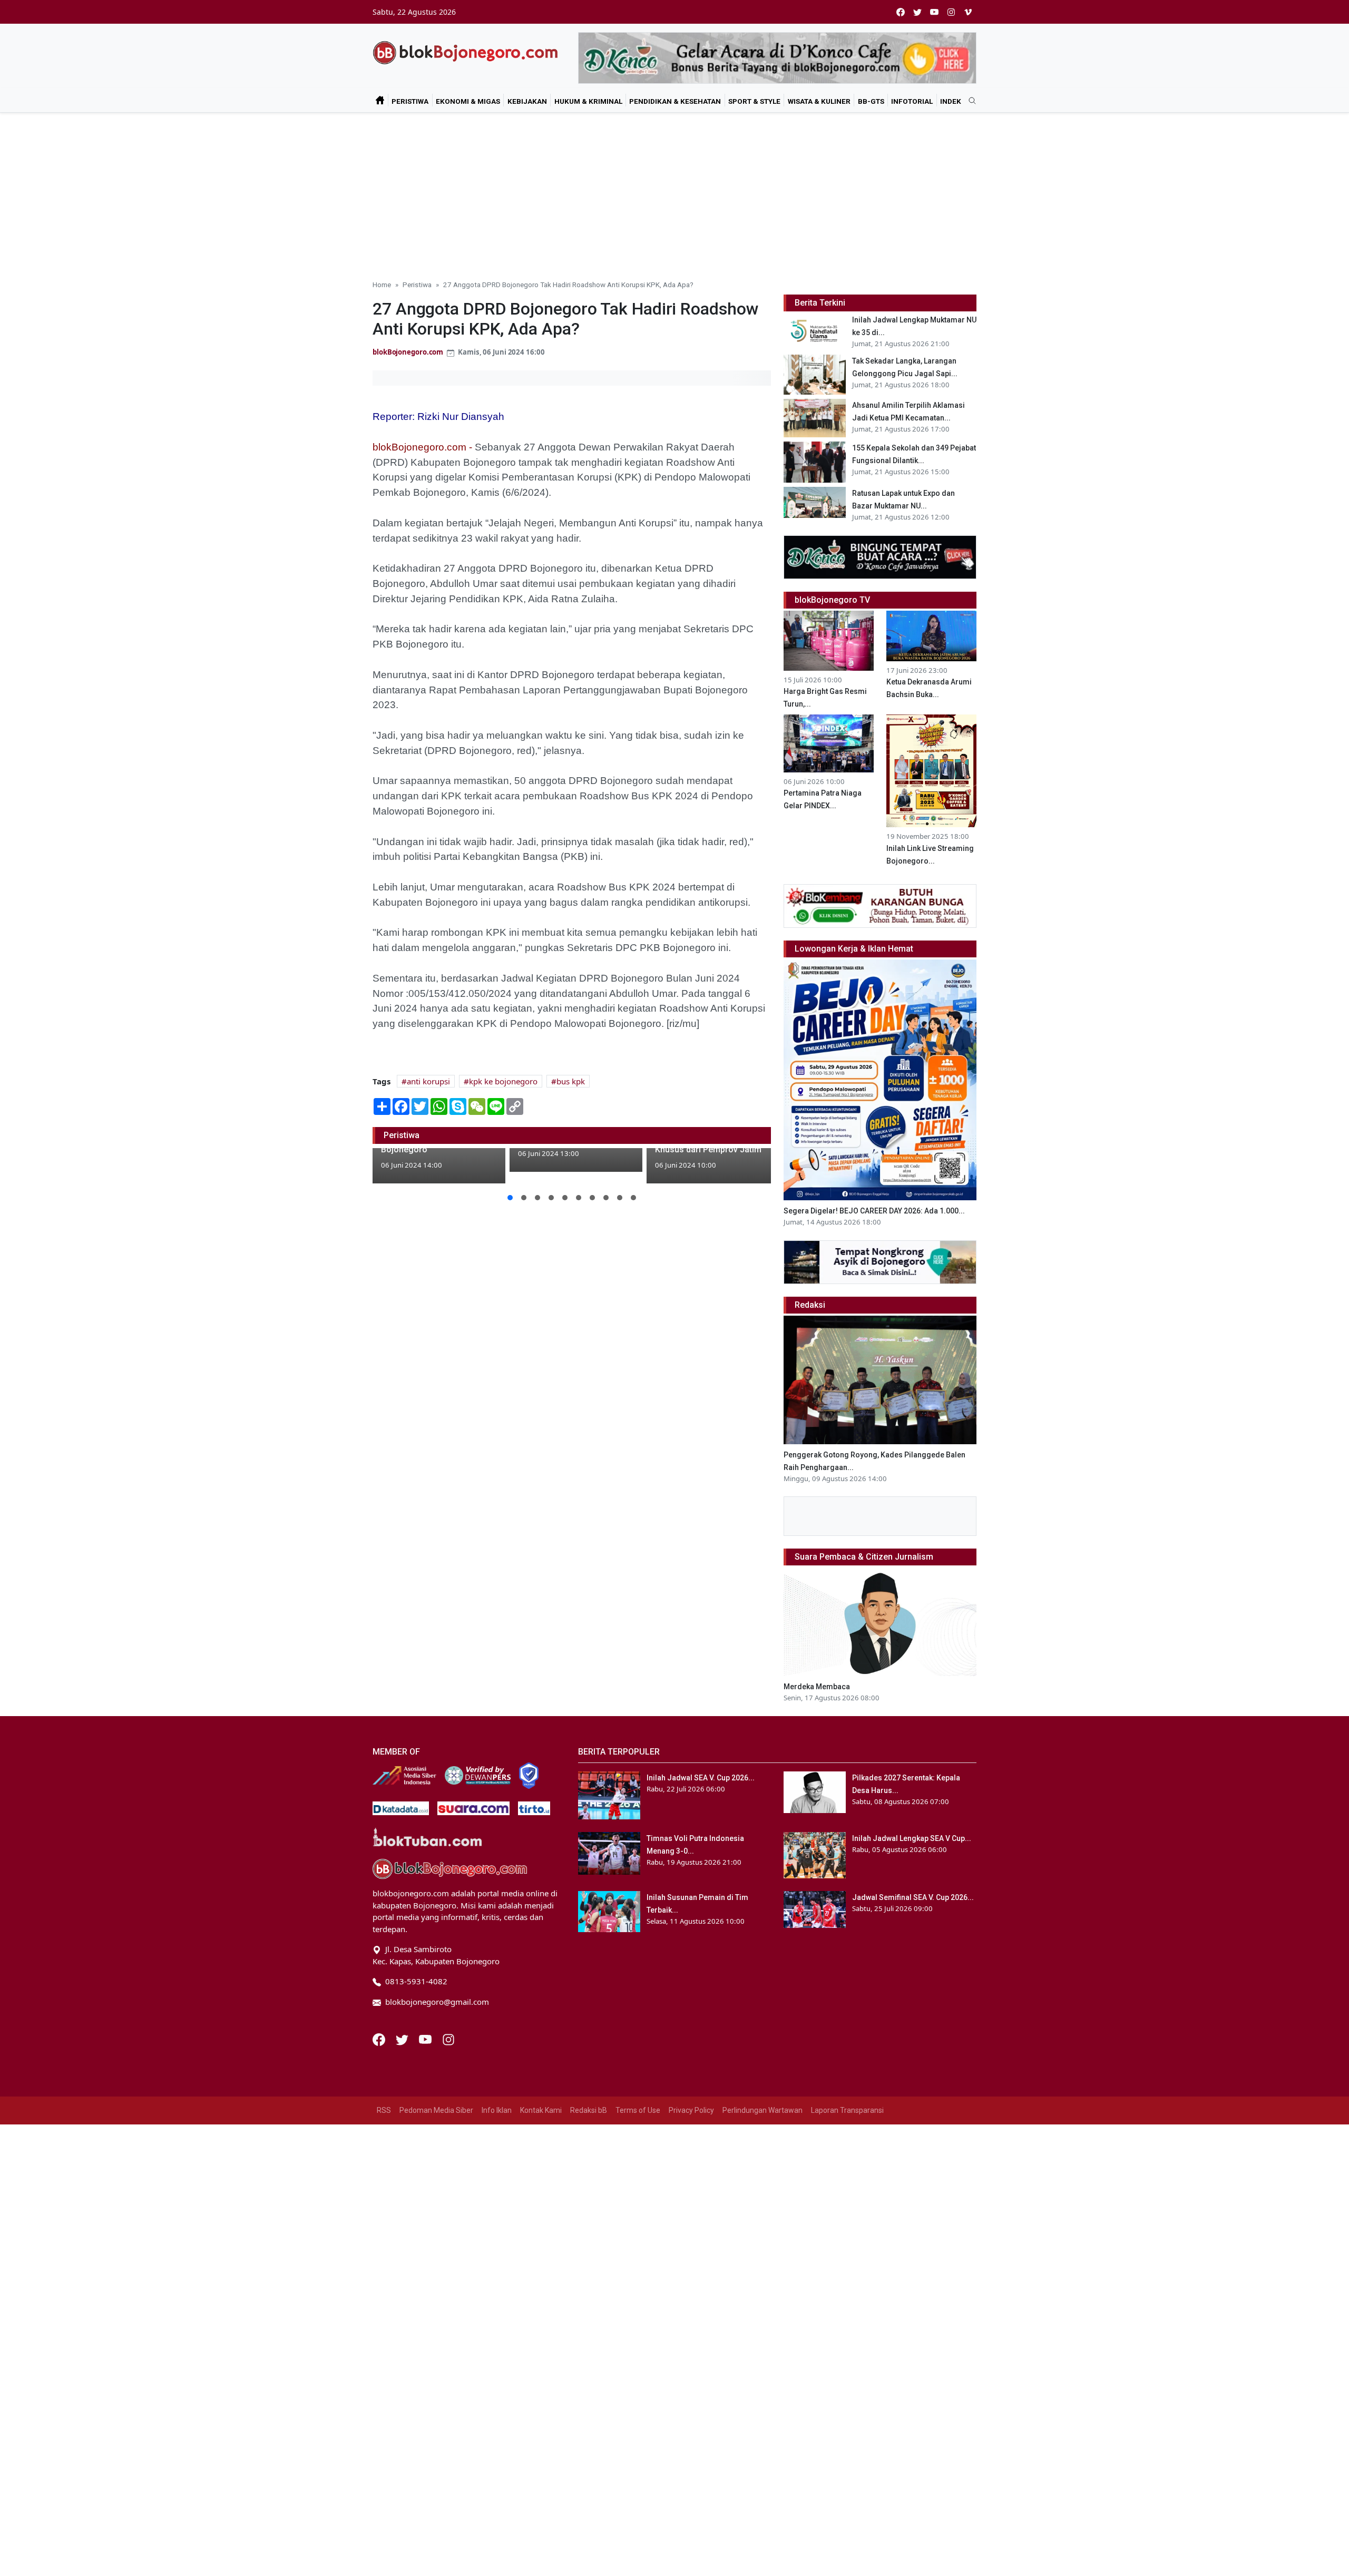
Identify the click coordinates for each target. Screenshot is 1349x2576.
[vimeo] (968, 12)
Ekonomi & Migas (468, 101)
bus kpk (571, 1081)
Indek (951, 101)
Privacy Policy (691, 2110)
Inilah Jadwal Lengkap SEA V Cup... (912, 1838)
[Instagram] (448, 2039)
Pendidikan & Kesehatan (675, 101)
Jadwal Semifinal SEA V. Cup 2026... (913, 1897)
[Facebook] (380, 2039)
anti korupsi (428, 1081)
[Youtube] (426, 2039)
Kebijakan (527, 101)
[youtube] (934, 12)
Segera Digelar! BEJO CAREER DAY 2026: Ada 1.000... (874, 1211)
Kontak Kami (541, 2110)
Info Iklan (497, 2110)
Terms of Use (638, 2110)
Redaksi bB (589, 2110)
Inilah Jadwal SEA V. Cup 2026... (701, 1778)
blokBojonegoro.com (408, 352)
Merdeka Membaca (817, 1687)
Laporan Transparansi (847, 2110)
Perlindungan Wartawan (763, 2110)
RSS (384, 2110)
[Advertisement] (674, 192)
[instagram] (951, 12)
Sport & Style (754, 101)
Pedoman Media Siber (436, 2110)
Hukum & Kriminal (588, 101)
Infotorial (912, 101)
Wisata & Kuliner (819, 101)
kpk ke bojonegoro (503, 1081)
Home (382, 285)
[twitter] (917, 12)
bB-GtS (871, 101)
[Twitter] (403, 2039)
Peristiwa (410, 101)
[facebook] (901, 12)
